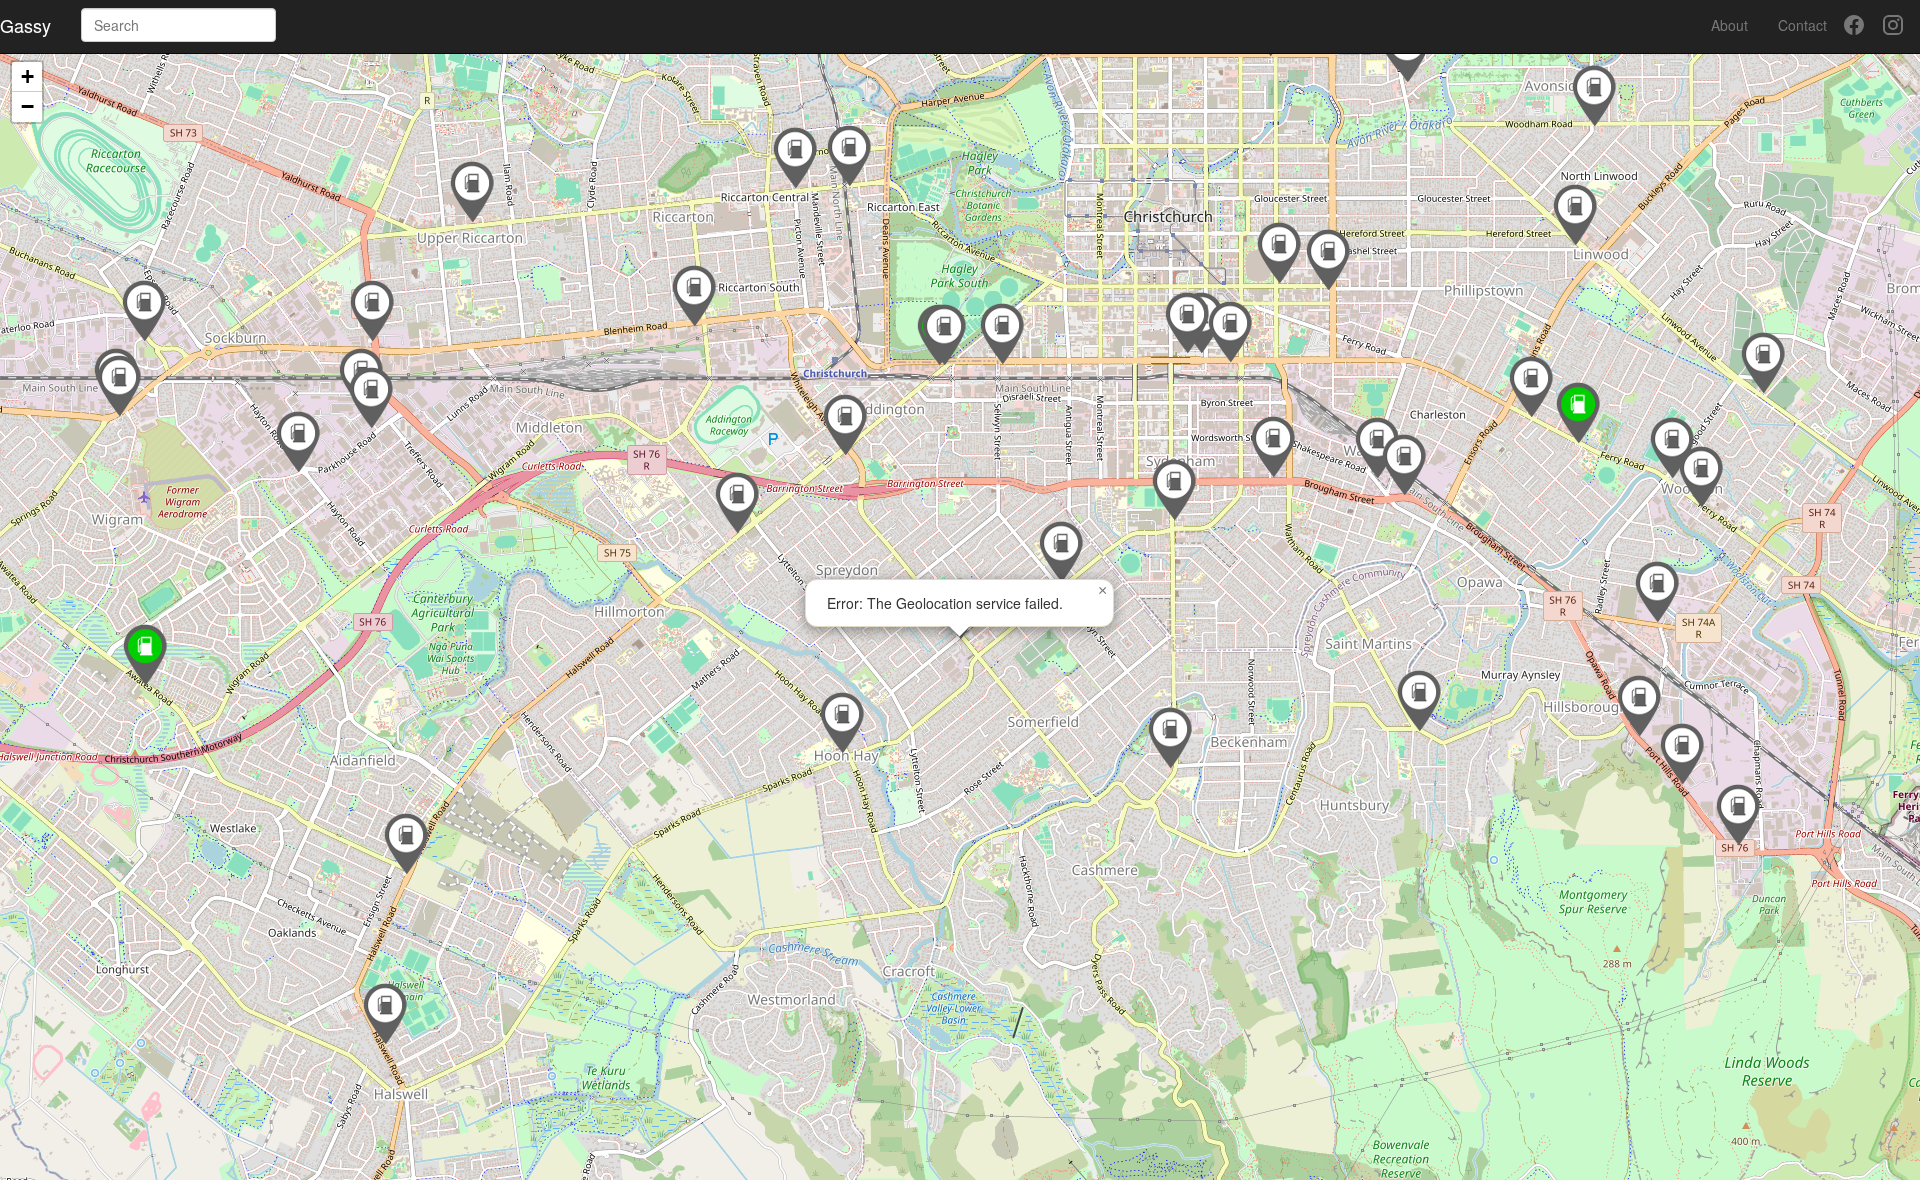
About (1729, 25)
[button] (406, 844)
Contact (1802, 25)
